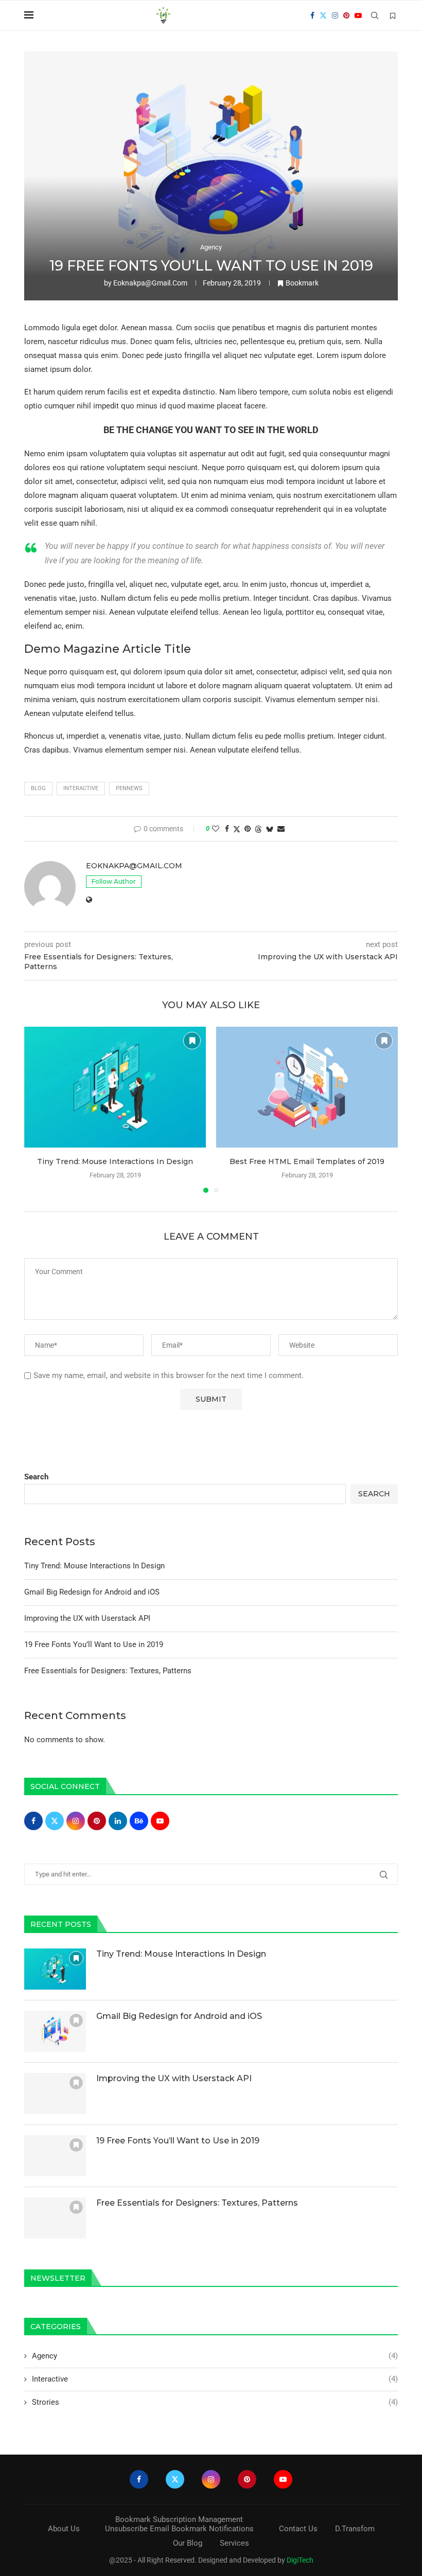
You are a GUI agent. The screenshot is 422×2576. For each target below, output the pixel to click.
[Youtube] (358, 15)
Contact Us (298, 2529)
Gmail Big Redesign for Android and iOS (92, 1592)
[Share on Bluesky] (270, 829)
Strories (215, 2402)
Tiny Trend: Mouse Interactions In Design (115, 1161)
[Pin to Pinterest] (248, 829)
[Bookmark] (393, 16)
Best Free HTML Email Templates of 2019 (307, 1161)
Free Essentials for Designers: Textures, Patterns (108, 1671)
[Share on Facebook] (227, 829)
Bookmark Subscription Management (179, 2519)
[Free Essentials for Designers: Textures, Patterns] (55, 2218)
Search (36, 1477)
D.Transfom (355, 2529)
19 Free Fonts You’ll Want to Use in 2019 (94, 1644)
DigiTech (300, 2560)
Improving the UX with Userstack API (87, 1618)
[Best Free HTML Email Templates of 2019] (307, 1087)
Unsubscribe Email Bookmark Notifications (179, 2529)
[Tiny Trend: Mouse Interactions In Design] (115, 1087)
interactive (81, 788)
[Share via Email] (281, 829)
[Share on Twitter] (237, 829)
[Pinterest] (346, 15)
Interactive (215, 2379)
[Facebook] (312, 15)
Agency (215, 2356)
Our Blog (188, 2543)
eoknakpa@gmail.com (150, 283)
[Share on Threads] (258, 829)
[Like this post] (216, 829)
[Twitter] (323, 15)
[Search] (375, 15)
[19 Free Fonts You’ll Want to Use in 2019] (55, 2156)
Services (234, 2543)
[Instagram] (335, 15)
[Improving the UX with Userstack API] (55, 2094)
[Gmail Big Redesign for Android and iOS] (55, 2031)
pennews (129, 788)
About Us (64, 2529)
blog (38, 788)
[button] (38, 1110)
